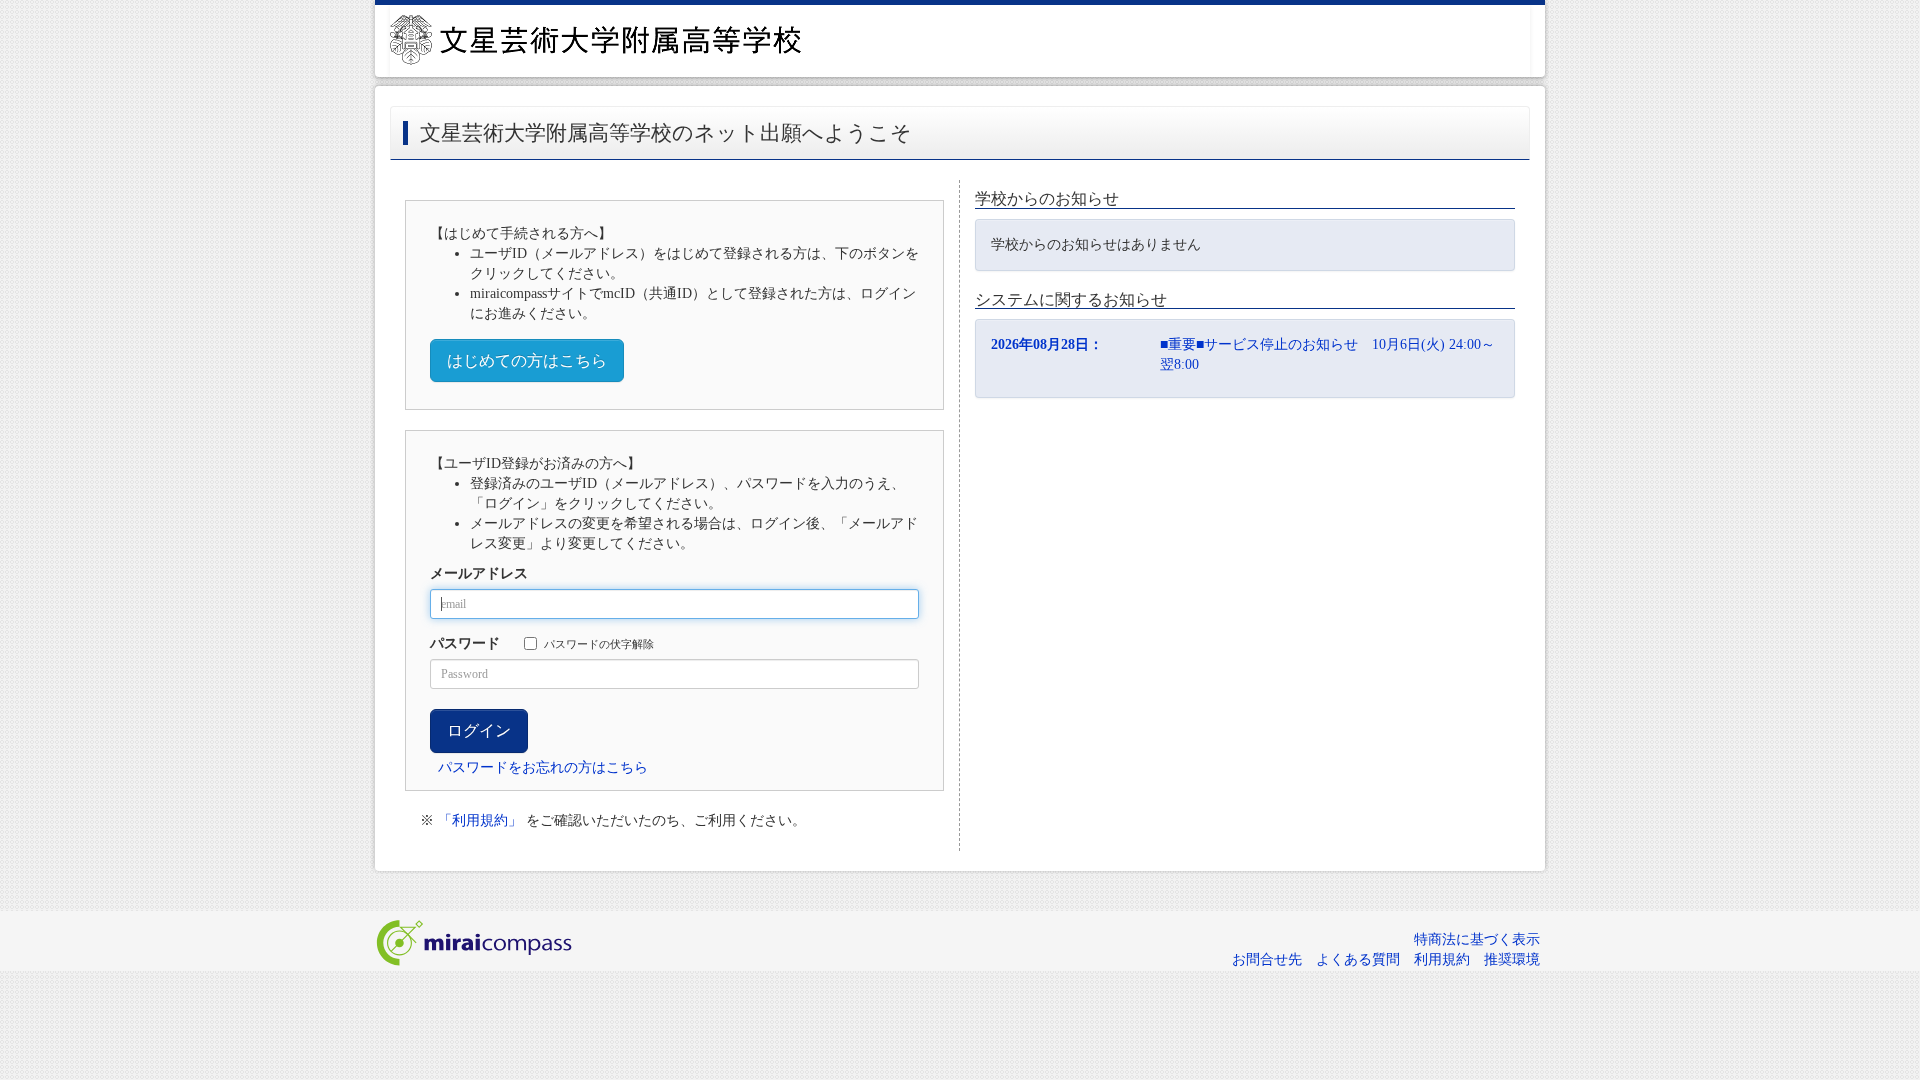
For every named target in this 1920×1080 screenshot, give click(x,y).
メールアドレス (479, 573)
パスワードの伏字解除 (599, 644)
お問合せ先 (1267, 959)
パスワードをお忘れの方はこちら (543, 767)
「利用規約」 (480, 820)
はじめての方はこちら (527, 360)
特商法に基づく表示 (1477, 939)
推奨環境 (1512, 959)
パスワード (465, 643)
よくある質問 (1358, 959)
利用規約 (1442, 959)
